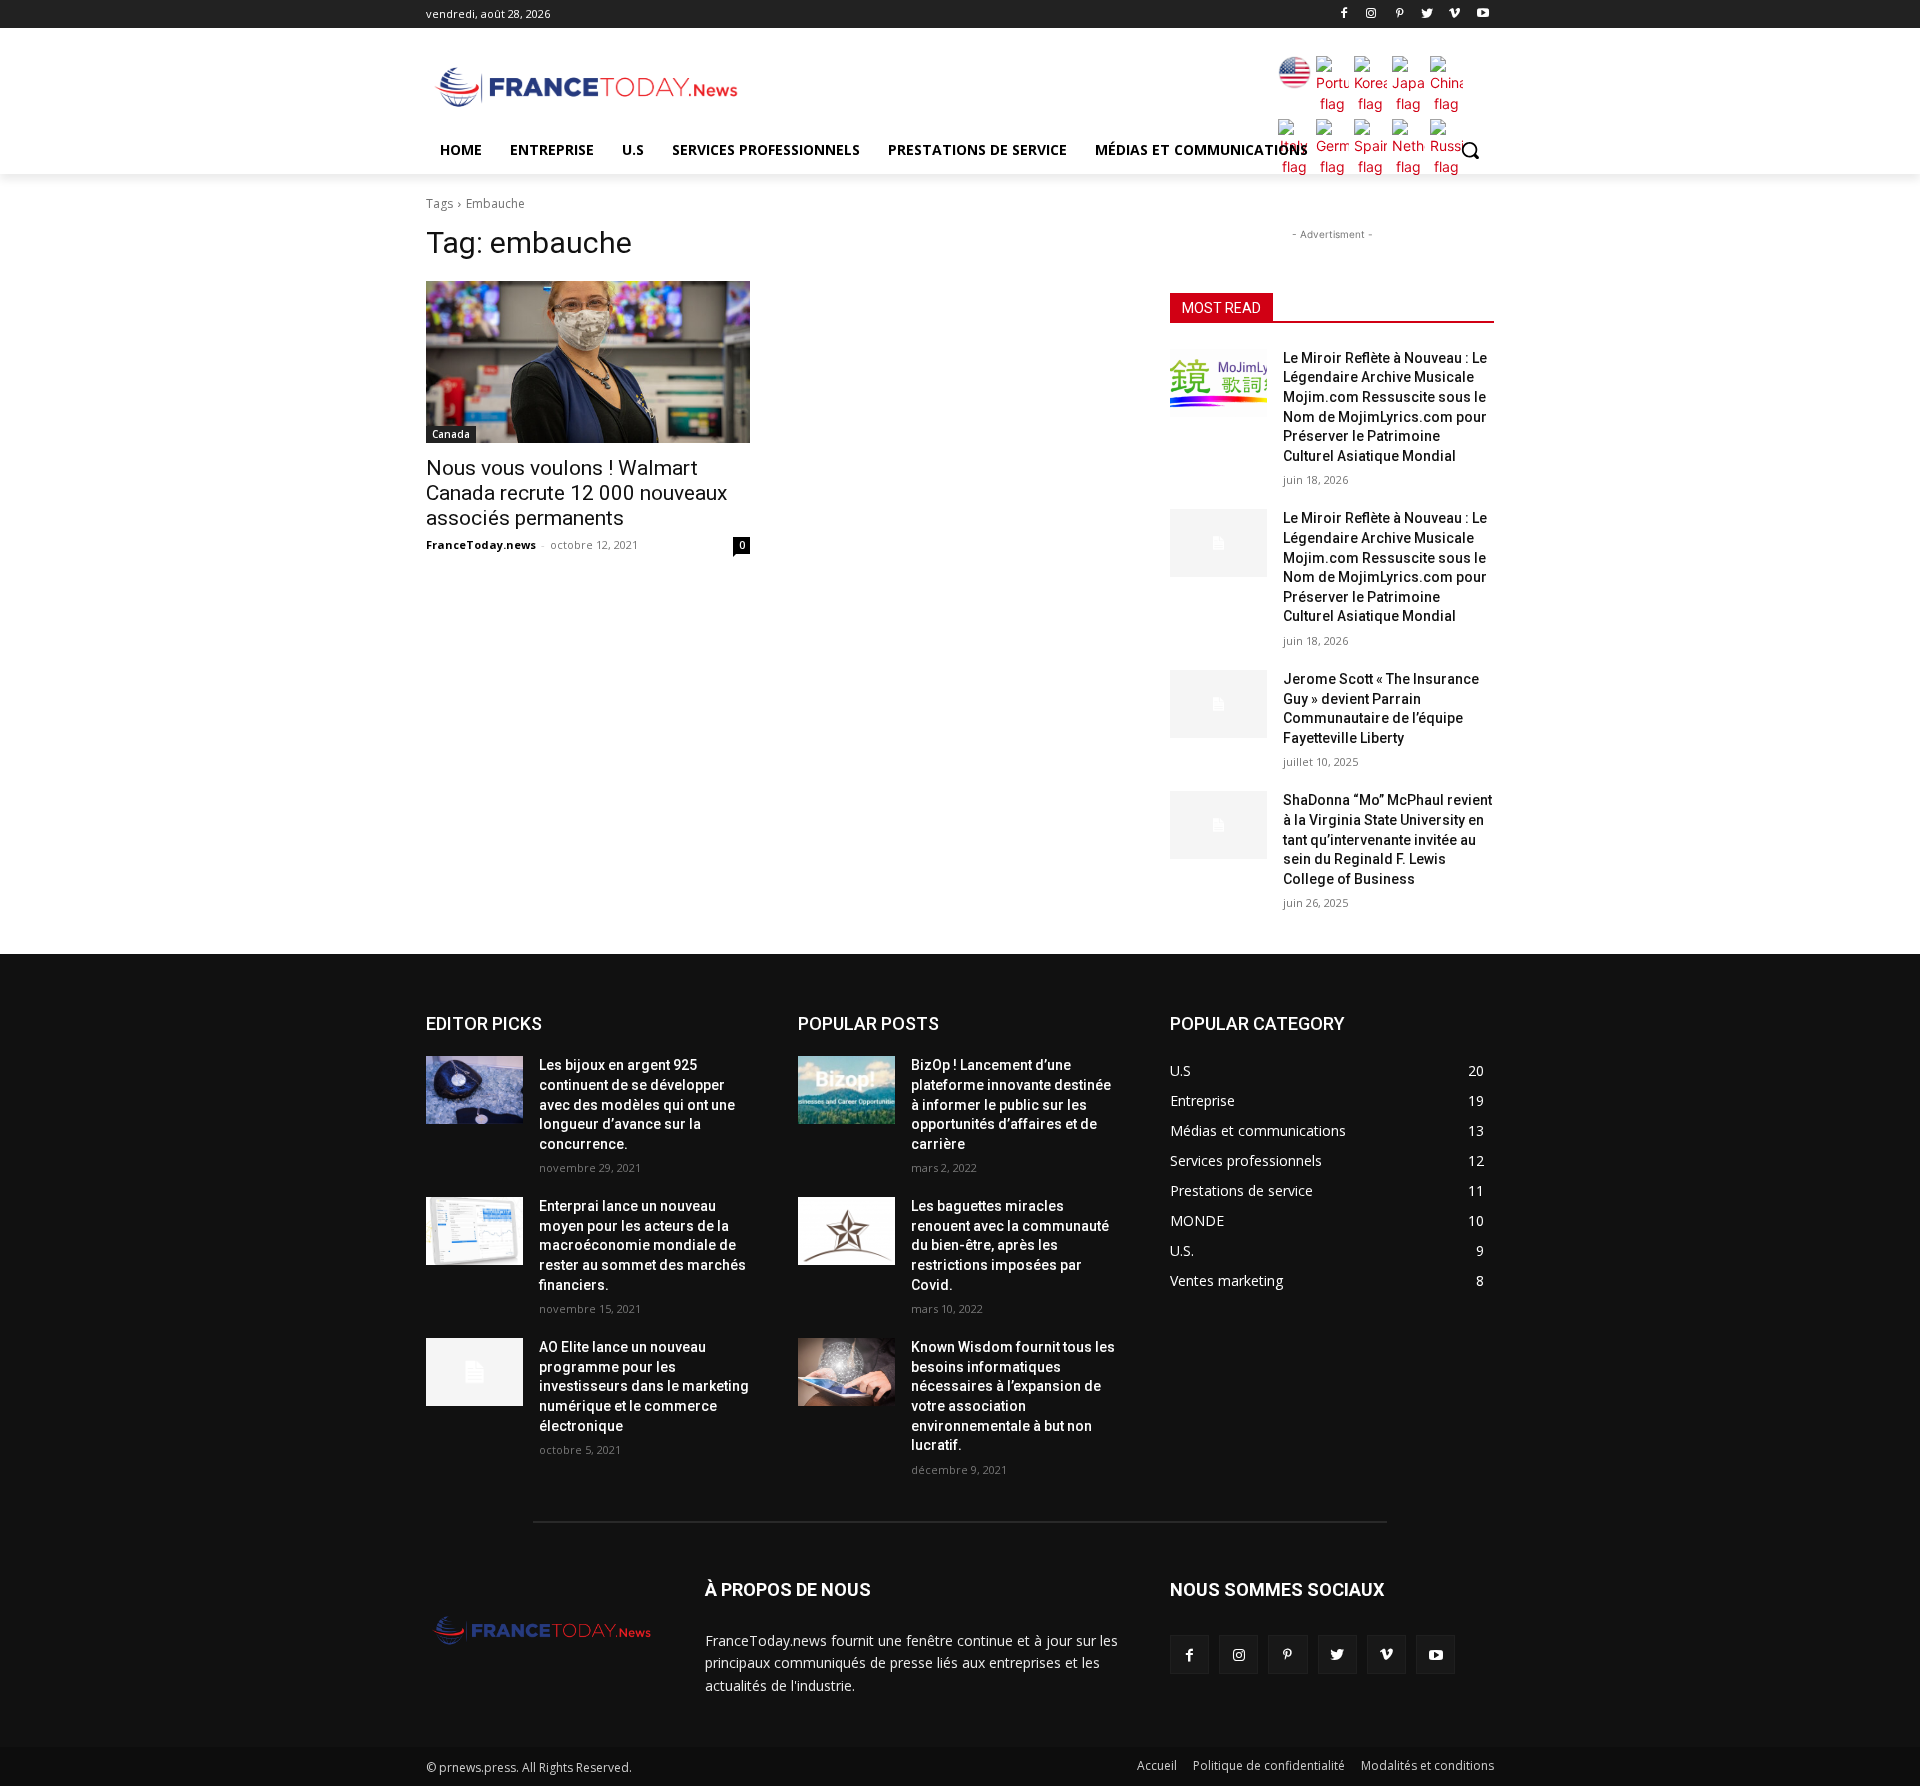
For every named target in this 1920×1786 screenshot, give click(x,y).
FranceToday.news (481, 544)
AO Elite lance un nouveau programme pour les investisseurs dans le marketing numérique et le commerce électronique (644, 1386)
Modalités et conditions (1427, 1765)
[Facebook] (1343, 14)
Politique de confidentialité (1269, 1765)
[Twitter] (1427, 14)
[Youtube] (1482, 14)
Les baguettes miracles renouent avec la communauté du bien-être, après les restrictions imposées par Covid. (1010, 1245)
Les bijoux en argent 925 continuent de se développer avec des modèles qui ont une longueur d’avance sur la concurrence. (637, 1104)
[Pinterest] (1399, 14)
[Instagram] (1371, 14)
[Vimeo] (1454, 14)
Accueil (1157, 1765)
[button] (1470, 150)
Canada (451, 434)
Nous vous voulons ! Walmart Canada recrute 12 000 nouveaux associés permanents (576, 493)
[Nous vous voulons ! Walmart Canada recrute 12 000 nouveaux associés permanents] (588, 362)
